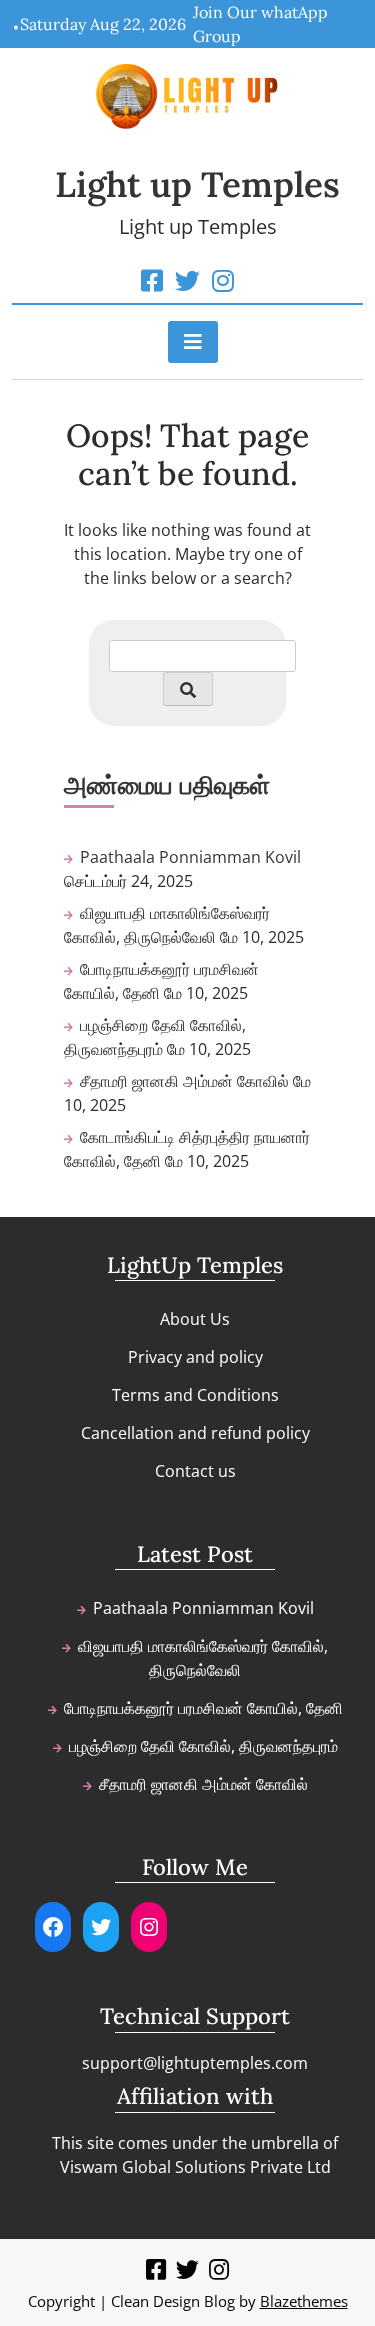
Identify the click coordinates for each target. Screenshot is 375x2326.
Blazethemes (304, 2301)
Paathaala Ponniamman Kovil (190, 857)
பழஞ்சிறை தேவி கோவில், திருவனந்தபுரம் (203, 1746)
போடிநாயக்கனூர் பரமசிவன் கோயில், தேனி (203, 1708)
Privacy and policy (195, 1357)
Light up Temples (197, 184)
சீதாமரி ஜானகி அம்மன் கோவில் (184, 1081)
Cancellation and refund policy (195, 1433)
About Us (195, 1319)
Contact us (195, 1471)
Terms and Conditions (195, 1395)
